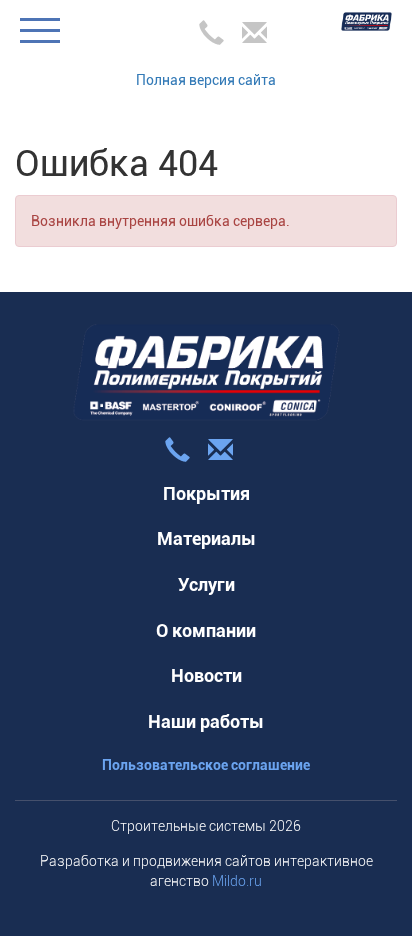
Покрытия (206, 493)
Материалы (206, 538)
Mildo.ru (237, 881)
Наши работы (206, 721)
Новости (206, 675)
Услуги (206, 584)
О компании (206, 630)
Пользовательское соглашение (206, 765)
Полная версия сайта (206, 80)
